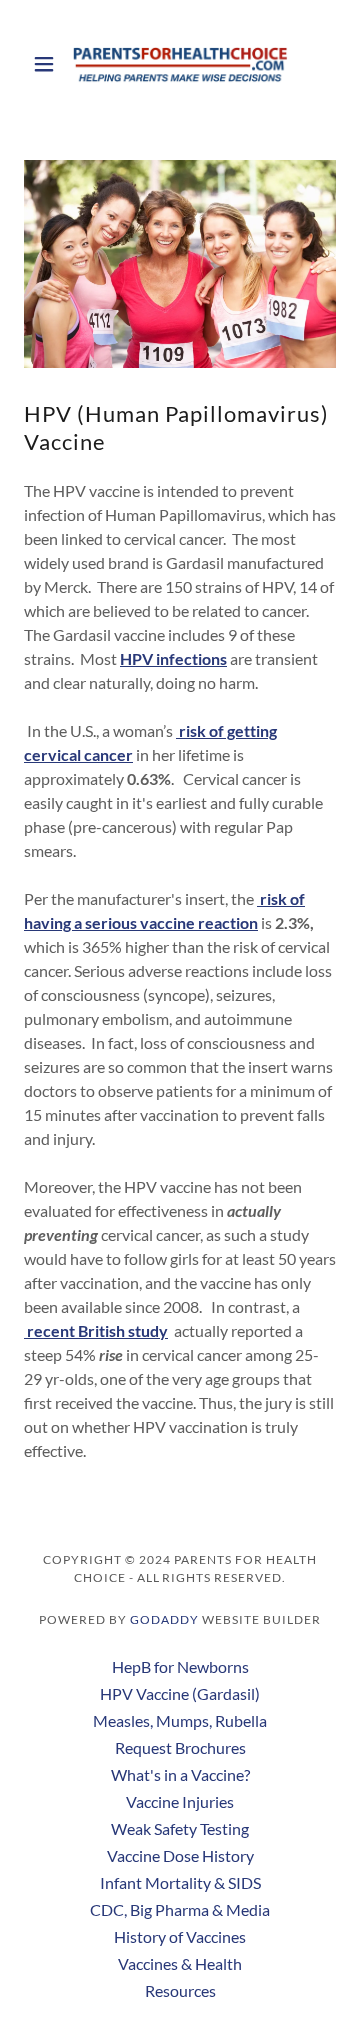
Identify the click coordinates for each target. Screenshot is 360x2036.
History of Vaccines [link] (180, 1936)
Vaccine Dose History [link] (180, 1855)
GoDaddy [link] (164, 1619)
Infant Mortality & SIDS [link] (180, 1882)
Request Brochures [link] (180, 1747)
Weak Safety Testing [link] (180, 1828)
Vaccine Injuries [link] (180, 1801)
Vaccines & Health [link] (180, 1963)
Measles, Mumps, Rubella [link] (180, 1720)
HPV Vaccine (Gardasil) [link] (180, 1693)
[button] (47, 64)
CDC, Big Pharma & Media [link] (180, 1909)
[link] (180, 64)
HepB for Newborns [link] (180, 1666)
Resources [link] (180, 1990)
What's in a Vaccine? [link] (180, 1774)
